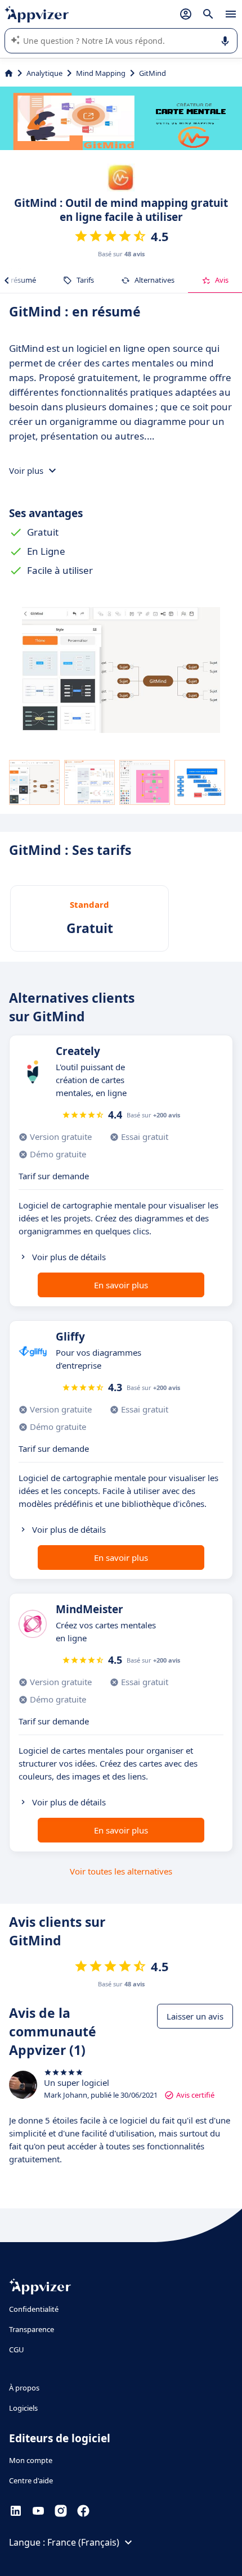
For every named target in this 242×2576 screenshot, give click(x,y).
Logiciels (23, 2408)
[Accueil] (9, 73)
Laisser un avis (195, 2016)
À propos (24, 2388)
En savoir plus (121, 1285)
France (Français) (83, 2542)
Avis (222, 280)
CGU (17, 2349)
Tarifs (85, 280)
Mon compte (31, 2460)
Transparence (32, 2329)
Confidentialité (34, 2309)
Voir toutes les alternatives (121, 1871)
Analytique (44, 73)
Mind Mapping (101, 73)
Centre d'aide (31, 2480)
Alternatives (154, 280)
